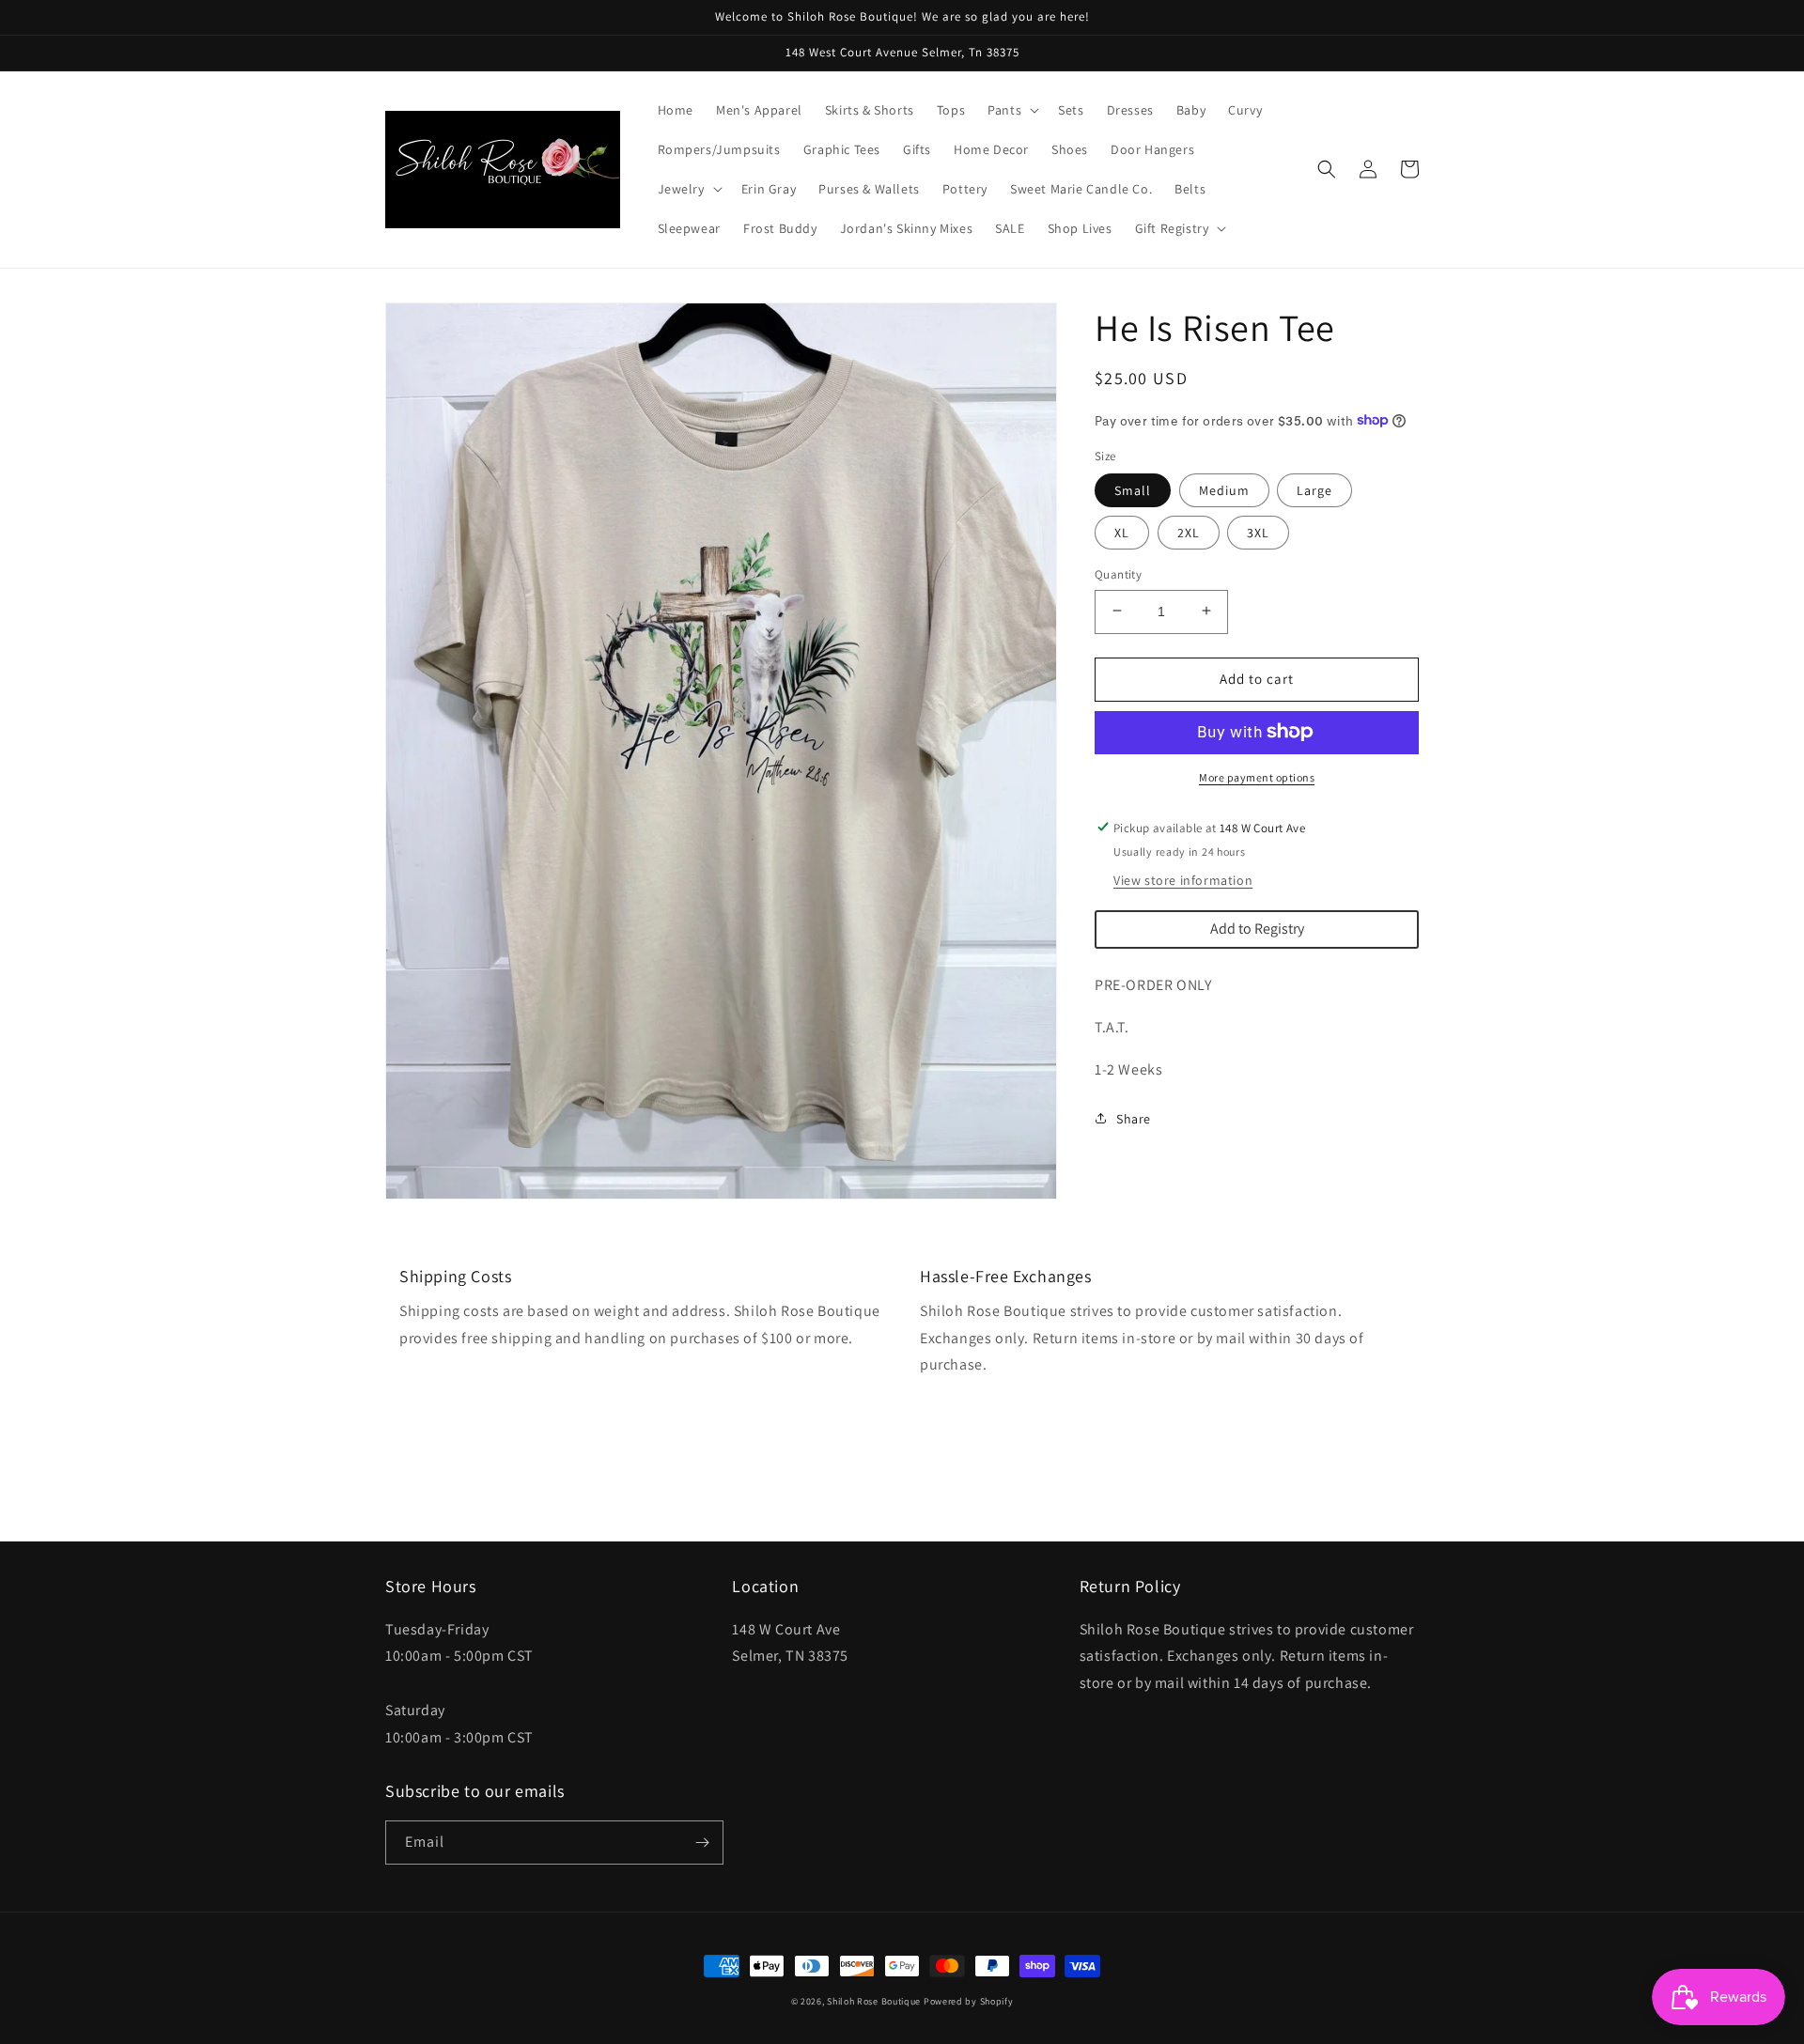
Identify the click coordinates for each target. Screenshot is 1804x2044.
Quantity (1118, 573)
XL (1122, 532)
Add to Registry (1257, 929)
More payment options (1257, 776)
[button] (1011, 110)
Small (1133, 489)
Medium (1224, 489)
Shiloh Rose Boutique (874, 2001)
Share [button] (1134, 1118)
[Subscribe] (702, 1843)
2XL (1189, 532)
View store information (1183, 880)
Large (1314, 489)
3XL (1258, 532)
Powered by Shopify (969, 2001)
